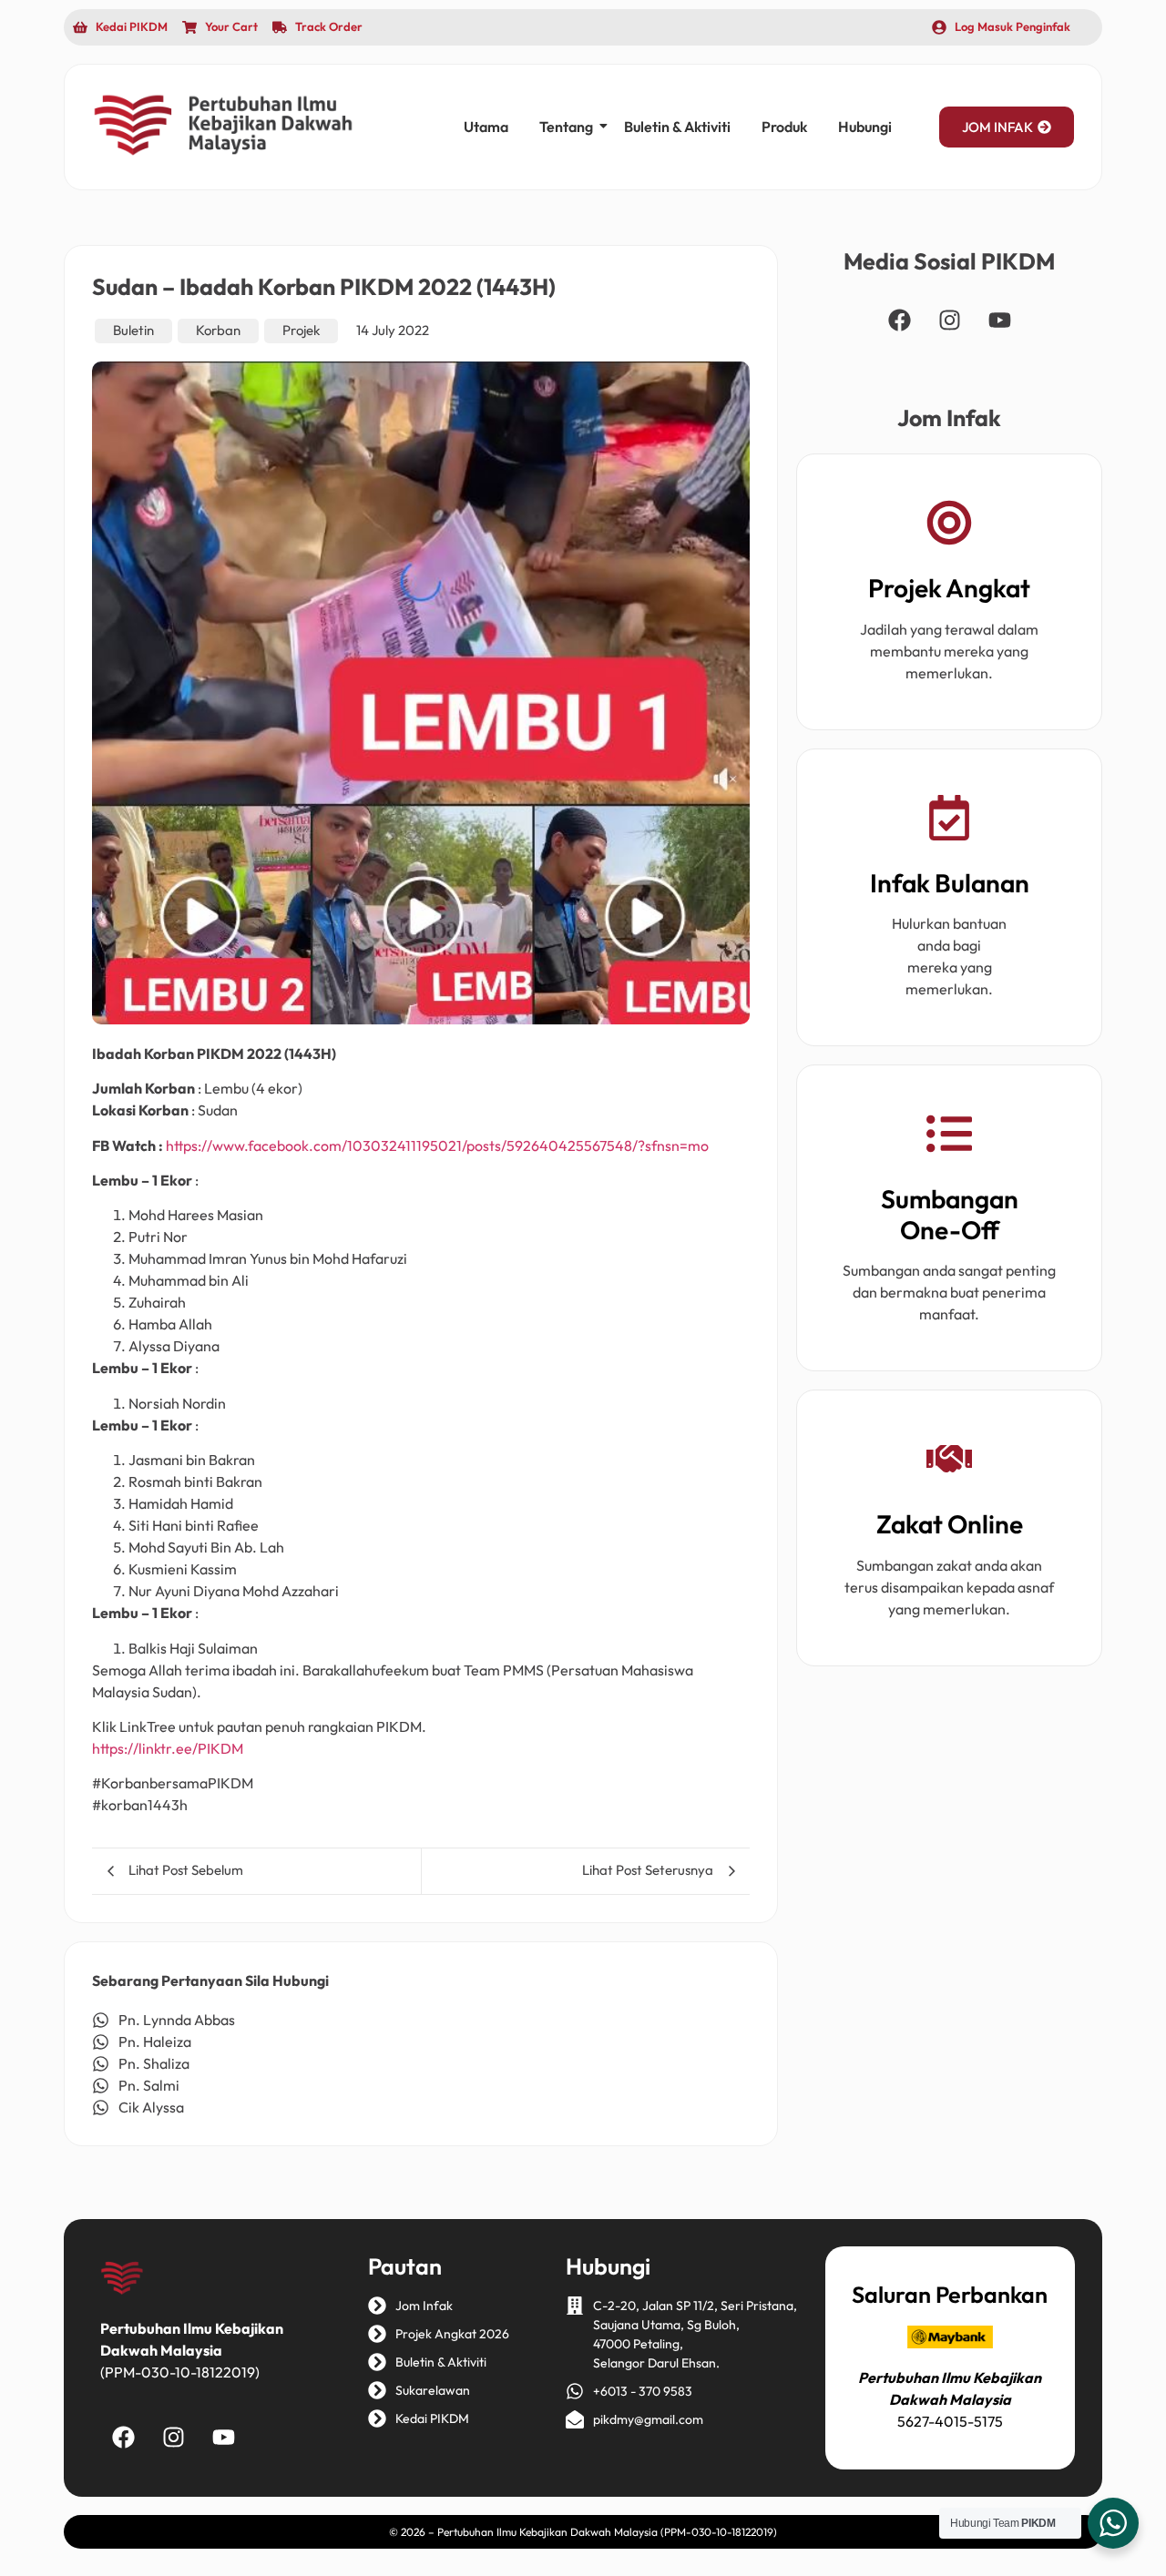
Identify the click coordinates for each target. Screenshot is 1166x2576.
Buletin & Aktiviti (677, 127)
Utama (486, 127)
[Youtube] (999, 320)
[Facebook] (899, 320)
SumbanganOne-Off (950, 1214)
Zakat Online (950, 1524)
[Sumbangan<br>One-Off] (949, 1137)
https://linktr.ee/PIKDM (168, 1748)
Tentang (566, 127)
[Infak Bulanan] (949, 821)
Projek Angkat (949, 588)
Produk (784, 127)
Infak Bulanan (950, 883)
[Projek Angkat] (949, 526)
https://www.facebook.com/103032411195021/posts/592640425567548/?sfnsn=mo (437, 1145)
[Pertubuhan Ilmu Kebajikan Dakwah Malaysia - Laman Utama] (223, 125)
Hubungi (865, 127)
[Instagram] (949, 320)
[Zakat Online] (949, 1462)
